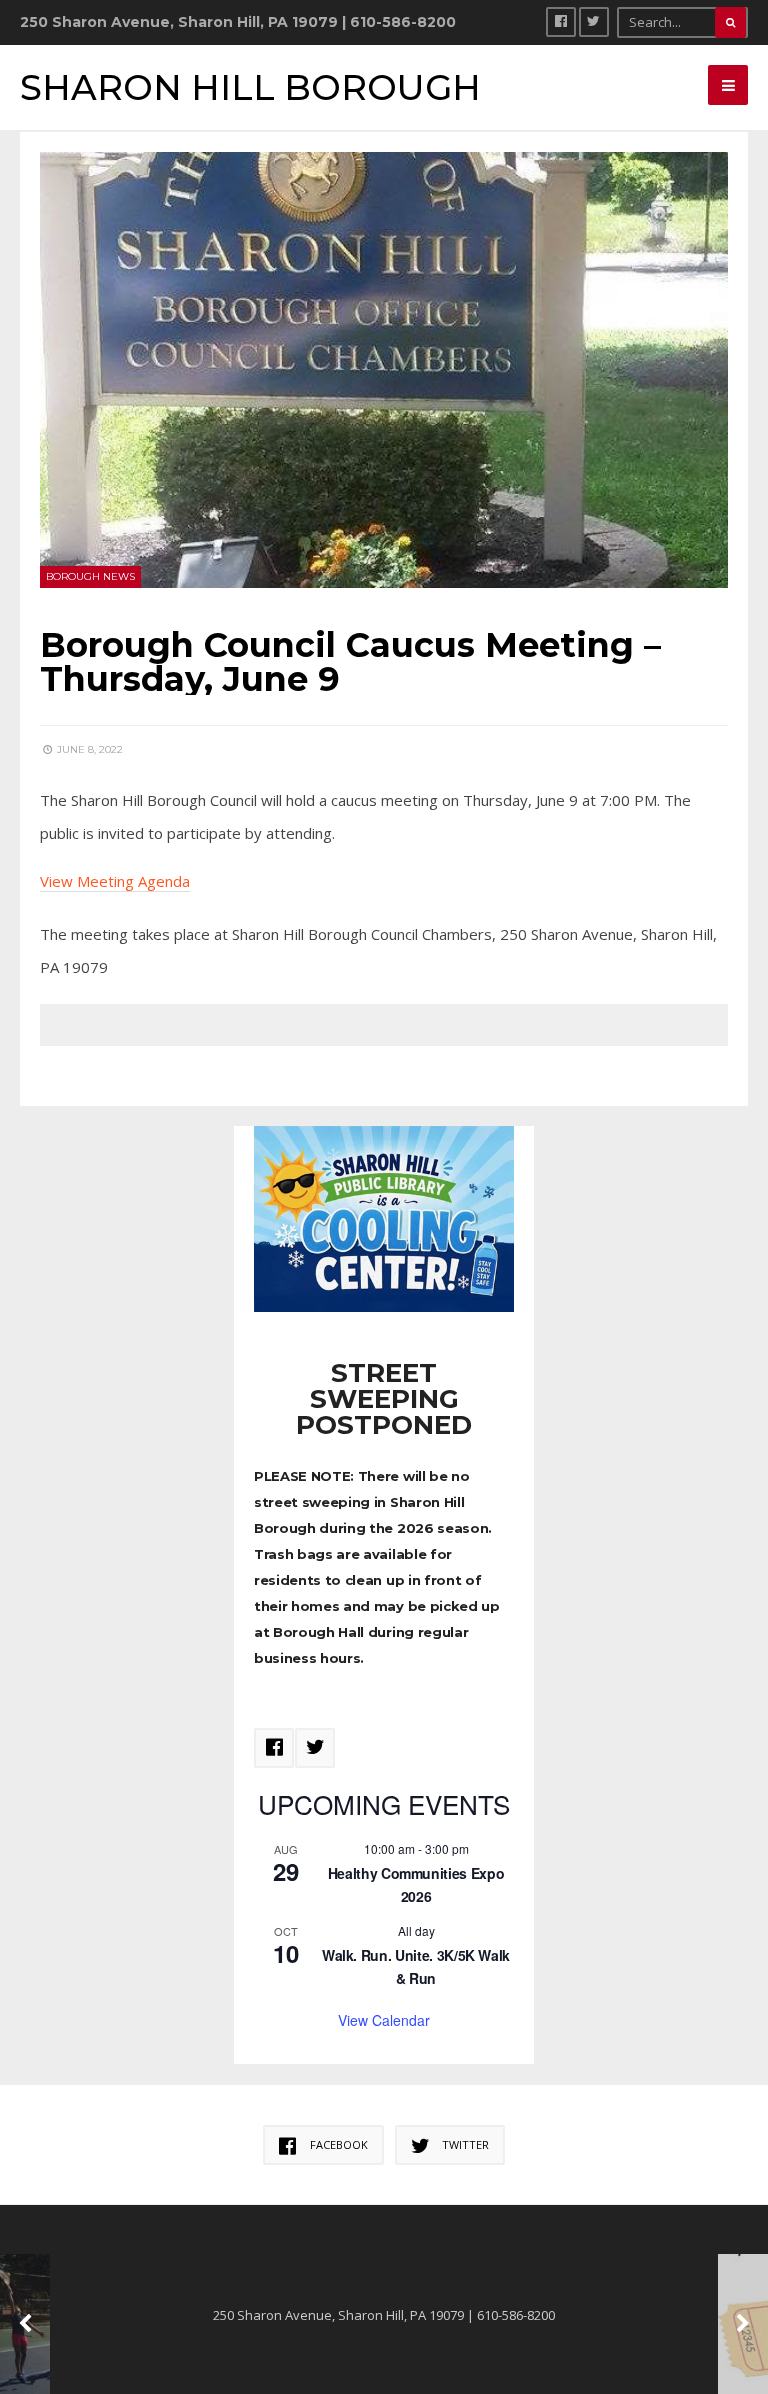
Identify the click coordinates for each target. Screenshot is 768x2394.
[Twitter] (594, 22)
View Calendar (384, 2020)
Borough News (90, 576)
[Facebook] (561, 22)
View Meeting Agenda (115, 881)
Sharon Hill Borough (250, 87)
